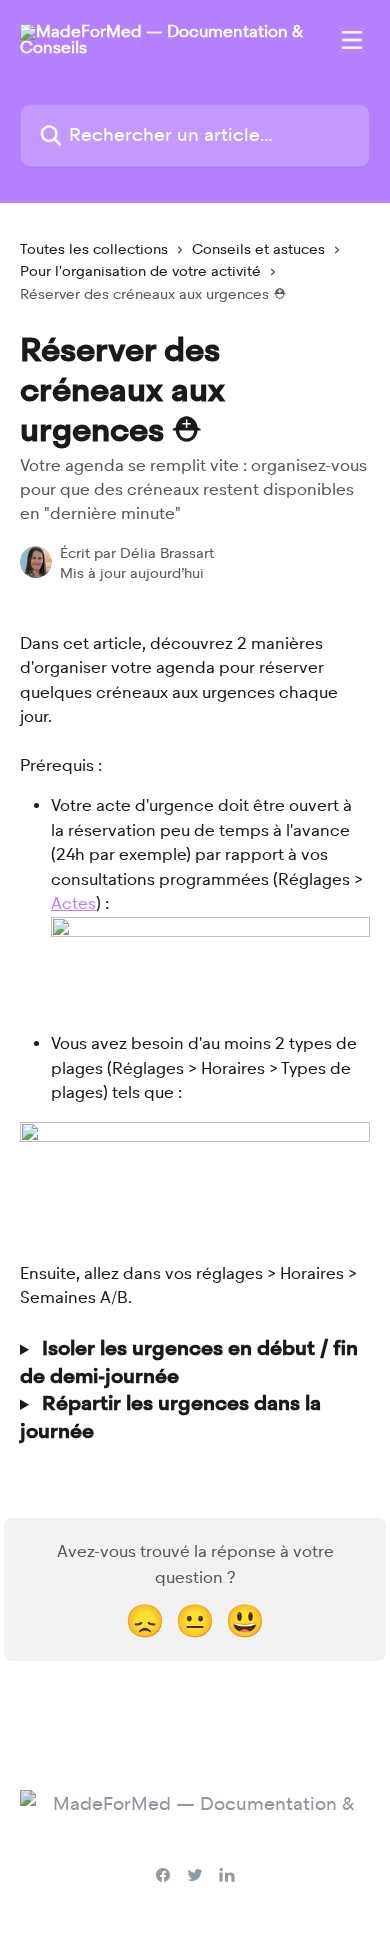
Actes (73, 903)
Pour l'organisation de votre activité (140, 271)
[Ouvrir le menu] (352, 40)
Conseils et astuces (258, 249)
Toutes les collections (94, 249)
